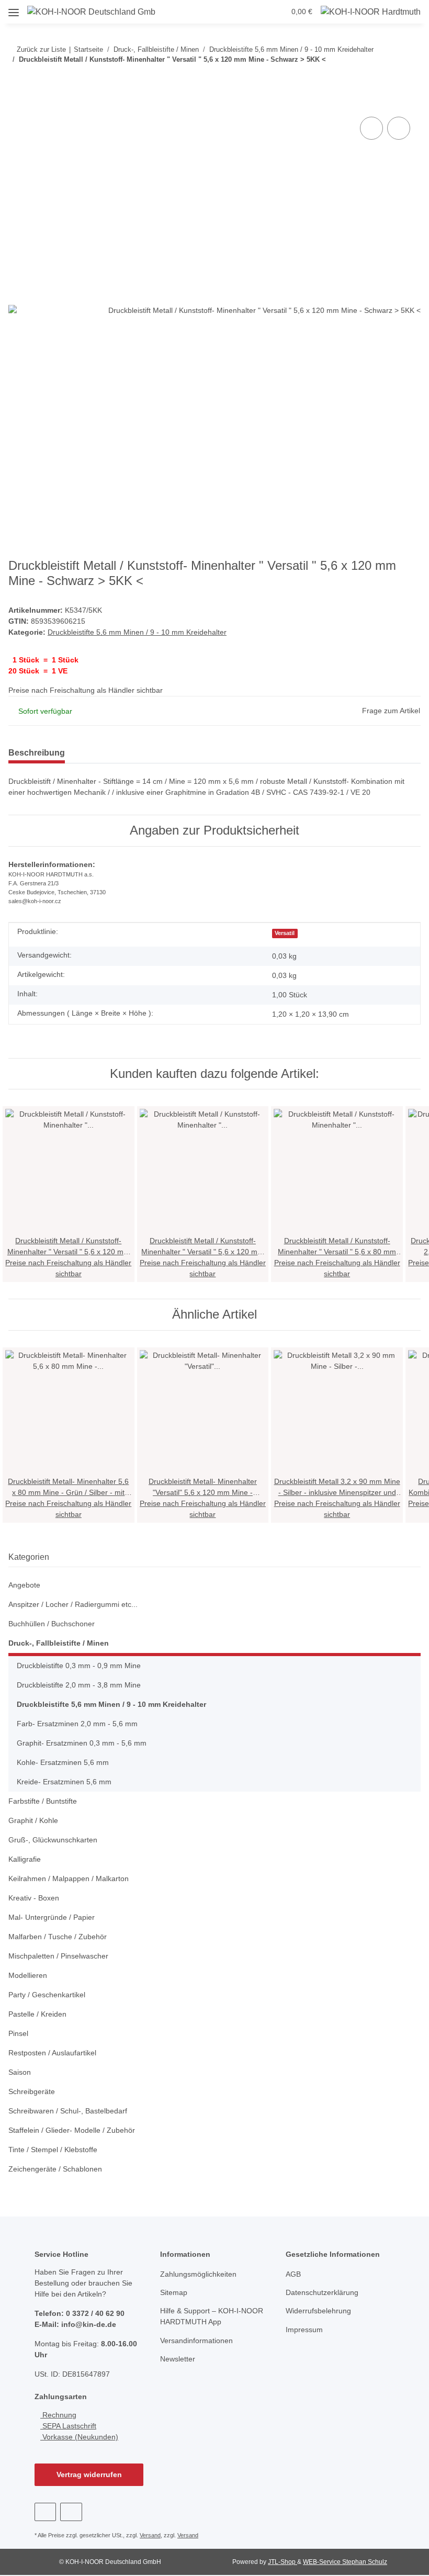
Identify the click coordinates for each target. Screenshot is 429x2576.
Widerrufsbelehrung (318, 2311)
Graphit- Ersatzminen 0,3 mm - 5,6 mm (82, 1743)
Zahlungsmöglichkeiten (198, 2274)
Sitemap (174, 2292)
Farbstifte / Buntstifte (43, 1801)
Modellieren (28, 1975)
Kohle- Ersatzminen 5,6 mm (63, 1762)
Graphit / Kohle (33, 1820)
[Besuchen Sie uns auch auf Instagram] (71, 2512)
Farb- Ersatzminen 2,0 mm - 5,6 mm (77, 1724)
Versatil (285, 933)
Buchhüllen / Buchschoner (52, 1624)
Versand (150, 2535)
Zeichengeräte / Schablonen (55, 2169)
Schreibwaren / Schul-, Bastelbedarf (68, 2111)
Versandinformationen (196, 2341)
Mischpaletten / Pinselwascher (58, 1956)
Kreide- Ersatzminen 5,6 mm (64, 1782)
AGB (293, 2274)
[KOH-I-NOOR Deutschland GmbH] (92, 12)
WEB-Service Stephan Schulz (345, 2562)
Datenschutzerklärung (322, 2292)
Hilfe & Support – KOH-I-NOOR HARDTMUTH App (212, 2316)
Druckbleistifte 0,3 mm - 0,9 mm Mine (79, 1666)
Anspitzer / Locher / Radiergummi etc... (73, 1604)
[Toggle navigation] (14, 9)
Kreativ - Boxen (34, 1898)
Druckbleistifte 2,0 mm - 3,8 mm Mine (79, 1685)
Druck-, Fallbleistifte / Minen (59, 1643)
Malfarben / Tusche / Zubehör (58, 1937)
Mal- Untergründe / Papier (52, 1917)
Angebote (24, 1585)
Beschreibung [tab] (37, 753)
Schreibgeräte (32, 2091)
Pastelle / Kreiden (37, 2014)
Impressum (304, 2330)
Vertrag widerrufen (89, 2474)
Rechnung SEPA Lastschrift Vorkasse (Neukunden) (79, 2426)
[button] (218, 12)
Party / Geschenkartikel (47, 1995)
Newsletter (178, 2359)
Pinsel (18, 2033)
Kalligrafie (25, 1859)
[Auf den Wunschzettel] (399, 128)
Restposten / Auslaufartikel (52, 2053)
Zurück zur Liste (41, 49)
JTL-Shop (283, 2562)
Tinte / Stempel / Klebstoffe (53, 2150)
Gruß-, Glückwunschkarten (53, 1840)
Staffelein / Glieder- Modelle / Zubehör (72, 2130)
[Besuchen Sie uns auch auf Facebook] (45, 2512)
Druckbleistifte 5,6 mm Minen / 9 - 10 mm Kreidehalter (137, 632)
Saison (20, 2072)
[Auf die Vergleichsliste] (371, 128)
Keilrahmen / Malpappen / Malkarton (69, 1878)
